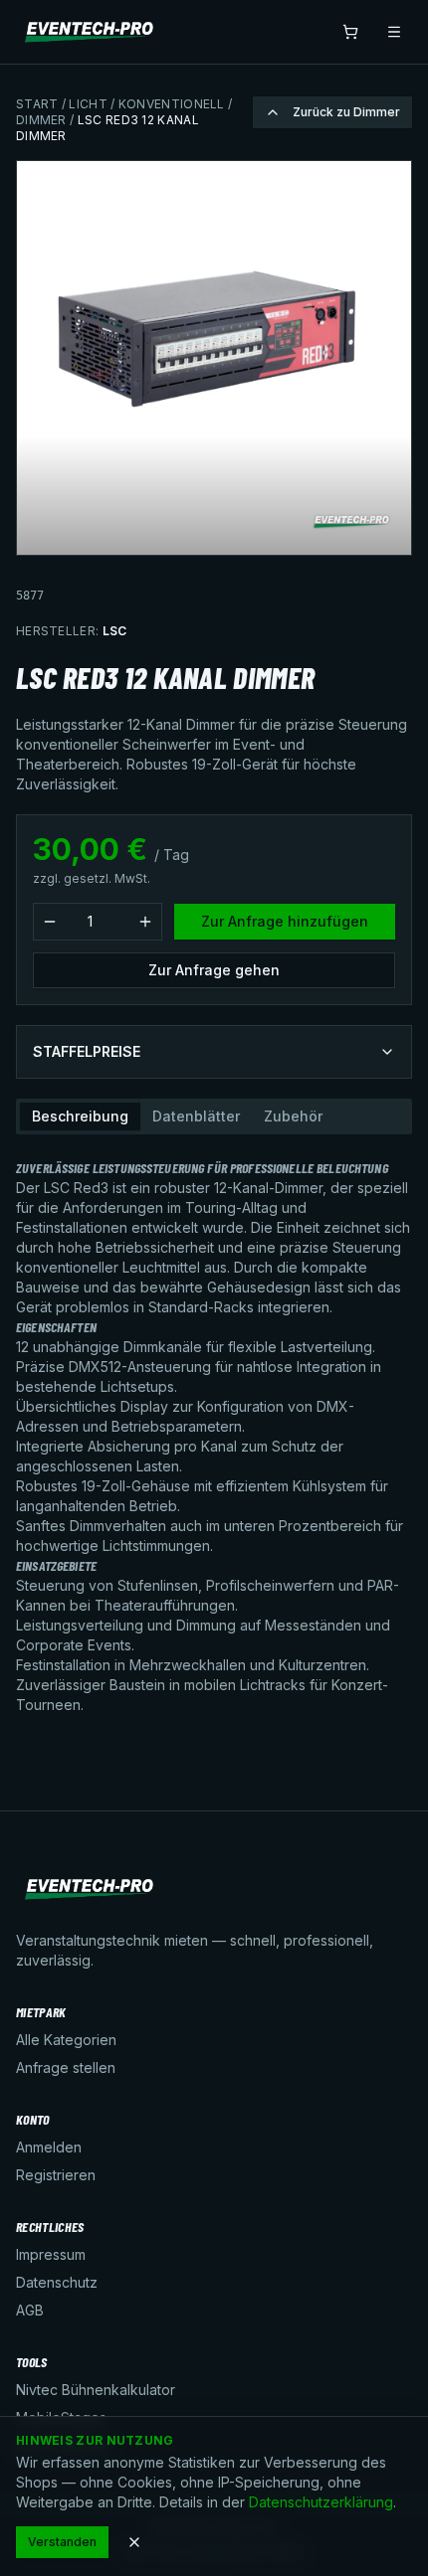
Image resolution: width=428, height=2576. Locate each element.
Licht (88, 104)
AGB (30, 2310)
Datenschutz (57, 2282)
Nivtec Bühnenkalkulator (96, 2390)
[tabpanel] (214, 1429)
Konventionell (172, 104)
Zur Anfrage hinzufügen (285, 921)
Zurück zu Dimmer (346, 112)
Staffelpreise (87, 1051)
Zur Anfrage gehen (214, 970)
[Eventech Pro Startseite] (90, 32)
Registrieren (56, 2175)
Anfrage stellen (66, 2067)
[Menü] (394, 32)
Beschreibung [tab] (80, 1116)
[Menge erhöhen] (145, 922)
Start (37, 104)
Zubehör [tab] (293, 1116)
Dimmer (41, 120)
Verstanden (62, 2542)
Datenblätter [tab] (196, 1116)
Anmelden (49, 2147)
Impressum (51, 2254)
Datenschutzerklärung (321, 2502)
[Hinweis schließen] (134, 2542)
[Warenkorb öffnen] (350, 32)
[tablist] (214, 1116)
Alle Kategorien (66, 2040)
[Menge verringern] (50, 922)
